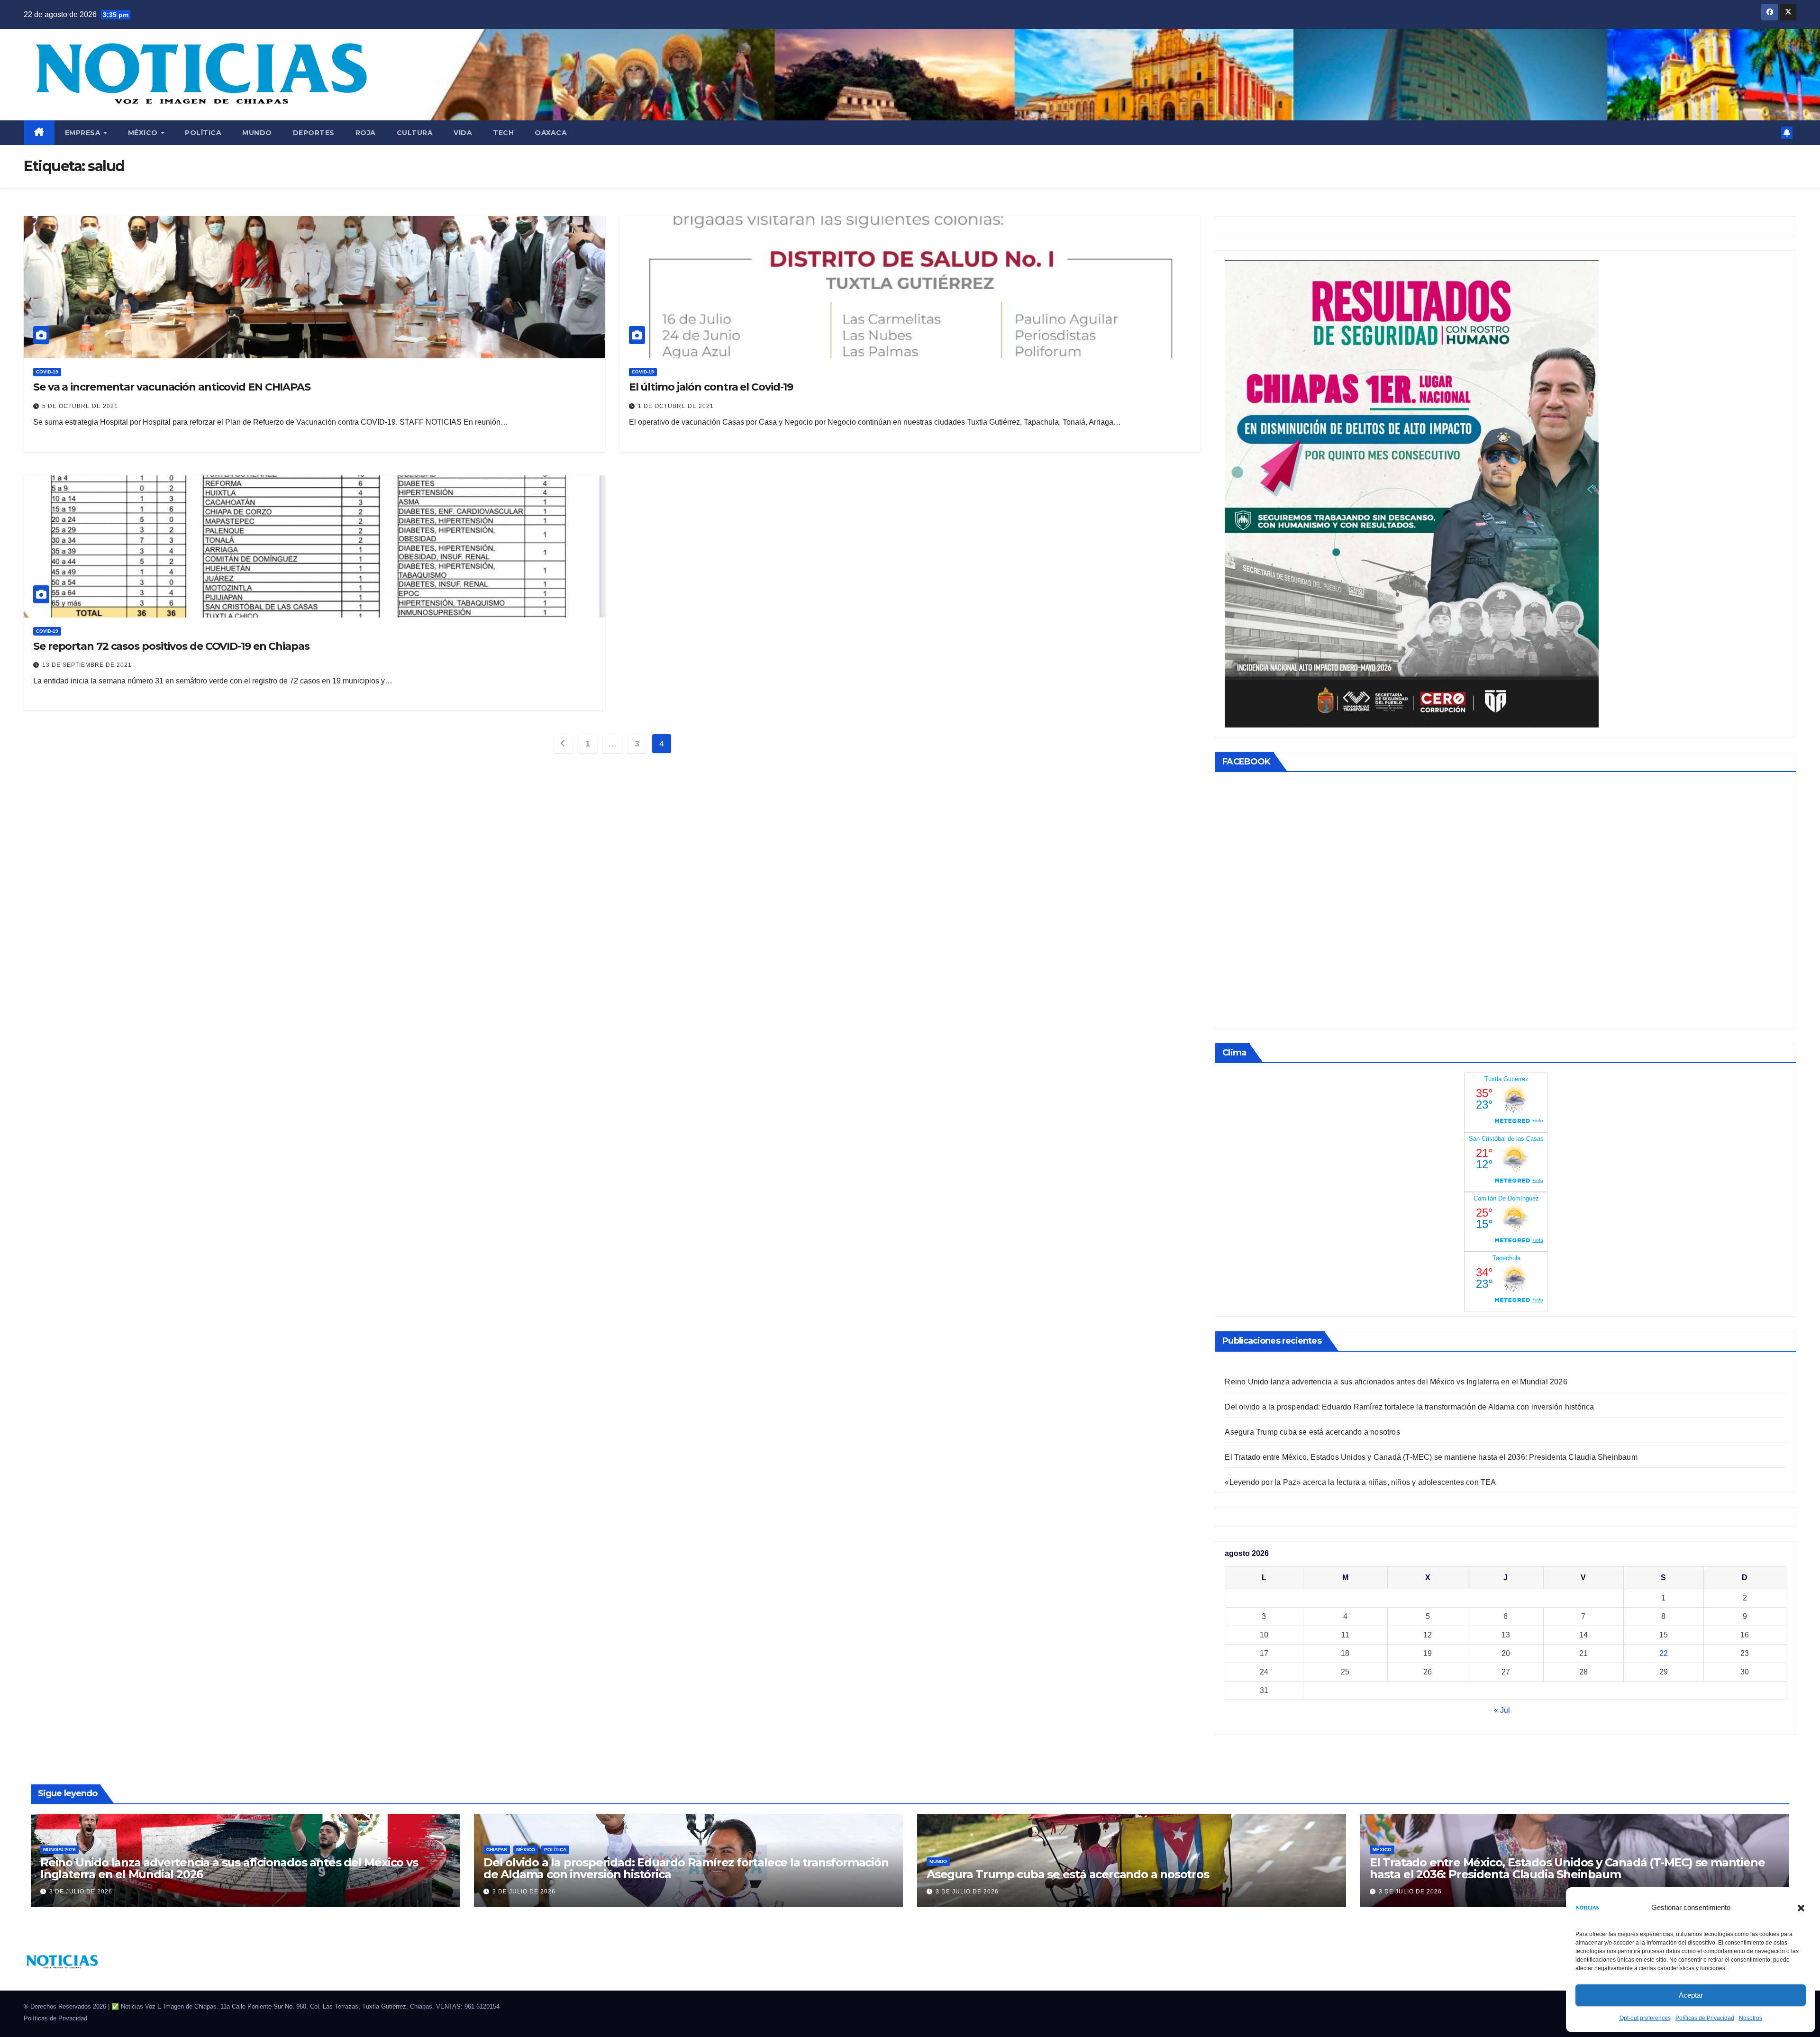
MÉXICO (144, 133)
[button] (1801, 1908)
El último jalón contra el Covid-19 (711, 387)
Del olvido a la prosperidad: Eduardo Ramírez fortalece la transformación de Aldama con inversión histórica (1409, 1407)
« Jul (1502, 1710)
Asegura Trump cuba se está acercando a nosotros (1312, 1432)
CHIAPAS (497, 1850)
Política (203, 133)
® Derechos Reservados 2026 (66, 2006)
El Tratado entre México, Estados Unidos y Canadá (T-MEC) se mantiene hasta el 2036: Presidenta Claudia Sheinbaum (1431, 1457)
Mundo (257, 133)
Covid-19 (47, 372)
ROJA (366, 133)
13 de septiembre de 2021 (87, 665)
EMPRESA (84, 133)
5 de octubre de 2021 (80, 406)
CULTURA (415, 133)
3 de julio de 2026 (81, 1891)
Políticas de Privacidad (1705, 2018)
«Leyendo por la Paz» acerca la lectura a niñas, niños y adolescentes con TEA (1360, 1482)
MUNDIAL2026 (59, 1850)
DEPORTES (314, 133)
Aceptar (1691, 1995)
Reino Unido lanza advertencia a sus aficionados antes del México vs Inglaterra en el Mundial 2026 (1396, 1382)
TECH (503, 133)
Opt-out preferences (1645, 2018)
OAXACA (551, 133)
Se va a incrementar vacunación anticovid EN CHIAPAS (172, 387)
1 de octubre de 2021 (676, 406)
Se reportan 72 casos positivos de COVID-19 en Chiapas (171, 646)
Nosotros (1751, 2018)
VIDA (463, 133)
